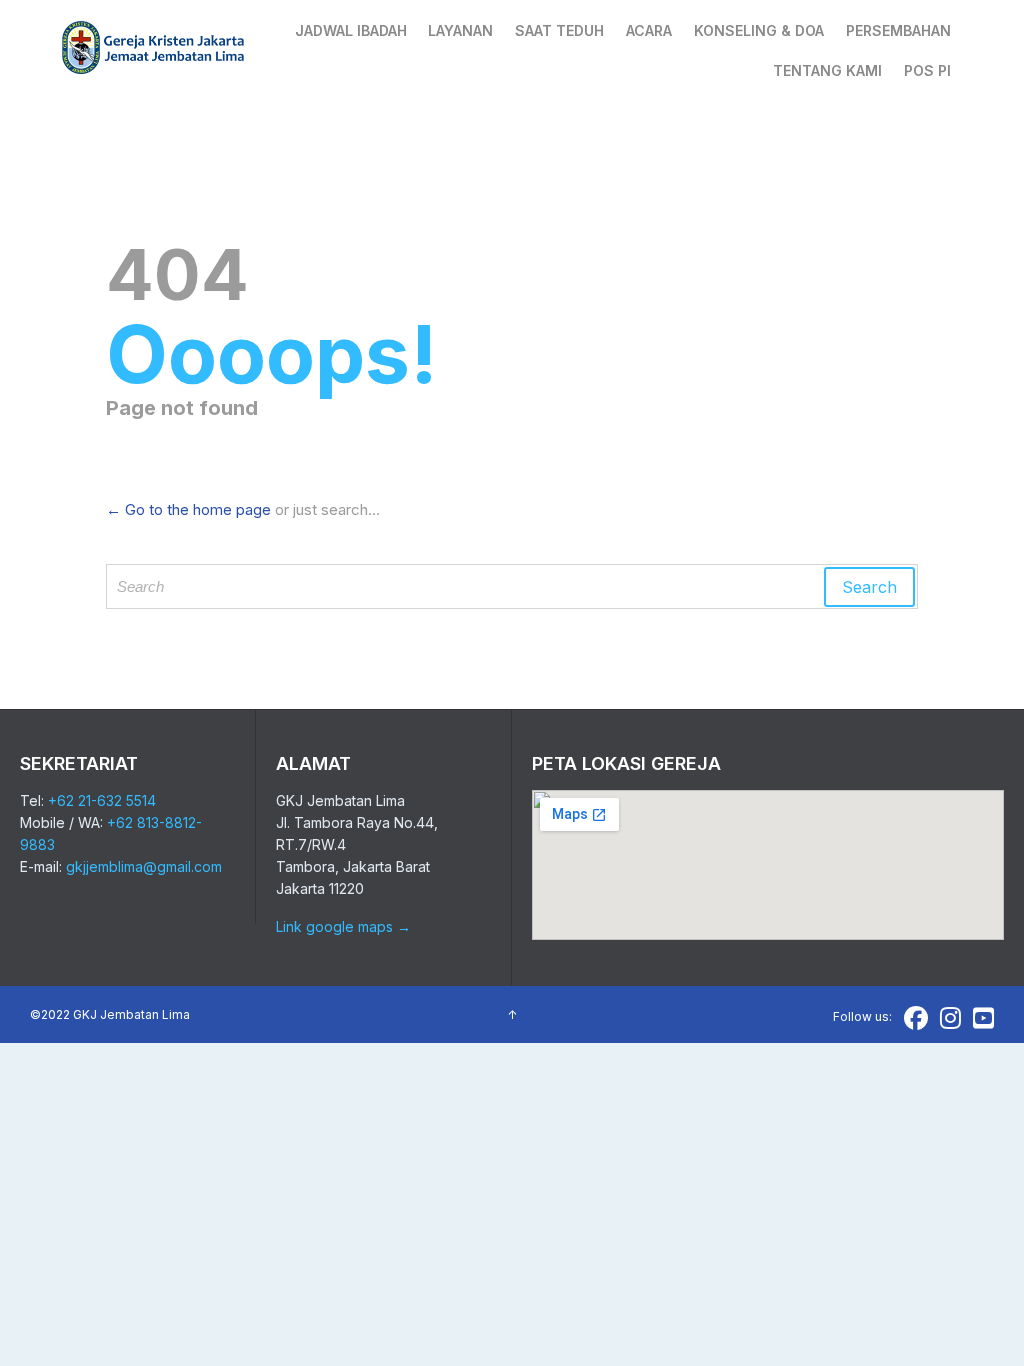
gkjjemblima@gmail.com (144, 866)
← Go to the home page (188, 509)
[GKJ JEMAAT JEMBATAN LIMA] (154, 50)
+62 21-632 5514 (102, 800)
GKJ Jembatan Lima (131, 1014)
